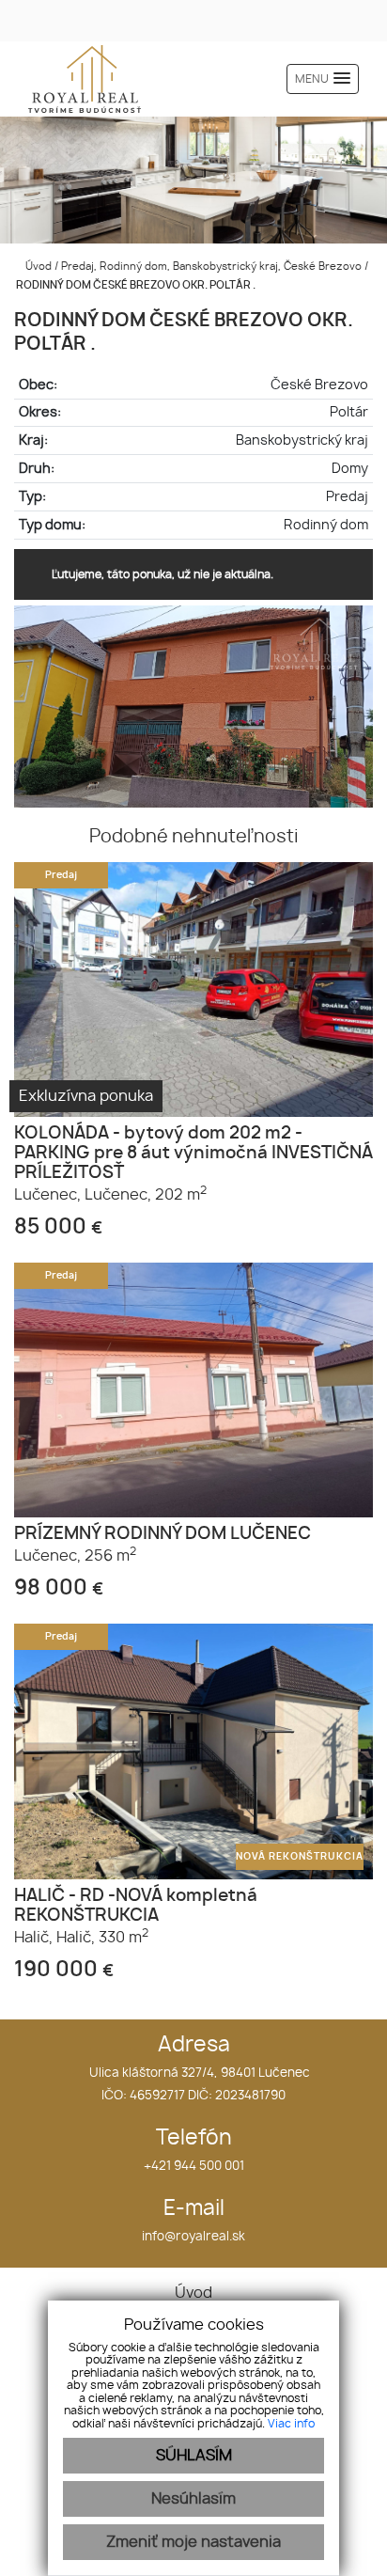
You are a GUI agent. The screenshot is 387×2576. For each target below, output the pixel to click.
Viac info (291, 2424)
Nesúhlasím (193, 2499)
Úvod (37, 267)
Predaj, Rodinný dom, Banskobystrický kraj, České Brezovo (213, 267)
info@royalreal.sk (193, 2237)
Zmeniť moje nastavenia (193, 2542)
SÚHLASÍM (194, 2456)
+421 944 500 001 (194, 2167)
